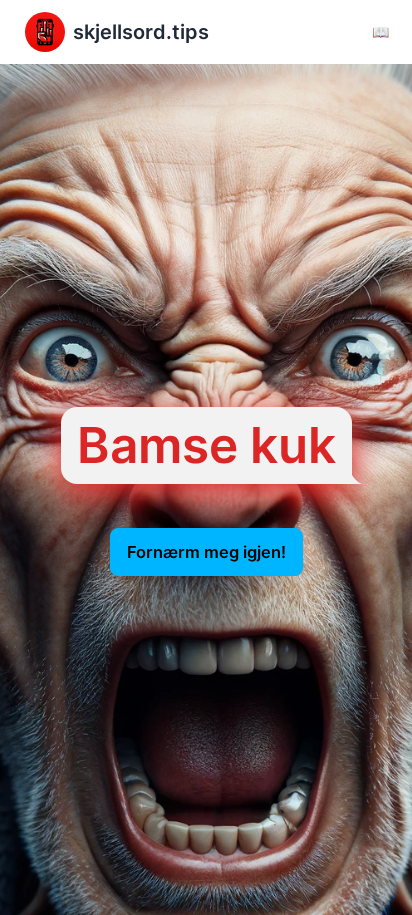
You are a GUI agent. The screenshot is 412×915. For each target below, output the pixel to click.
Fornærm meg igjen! (206, 552)
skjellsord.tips (141, 32)
